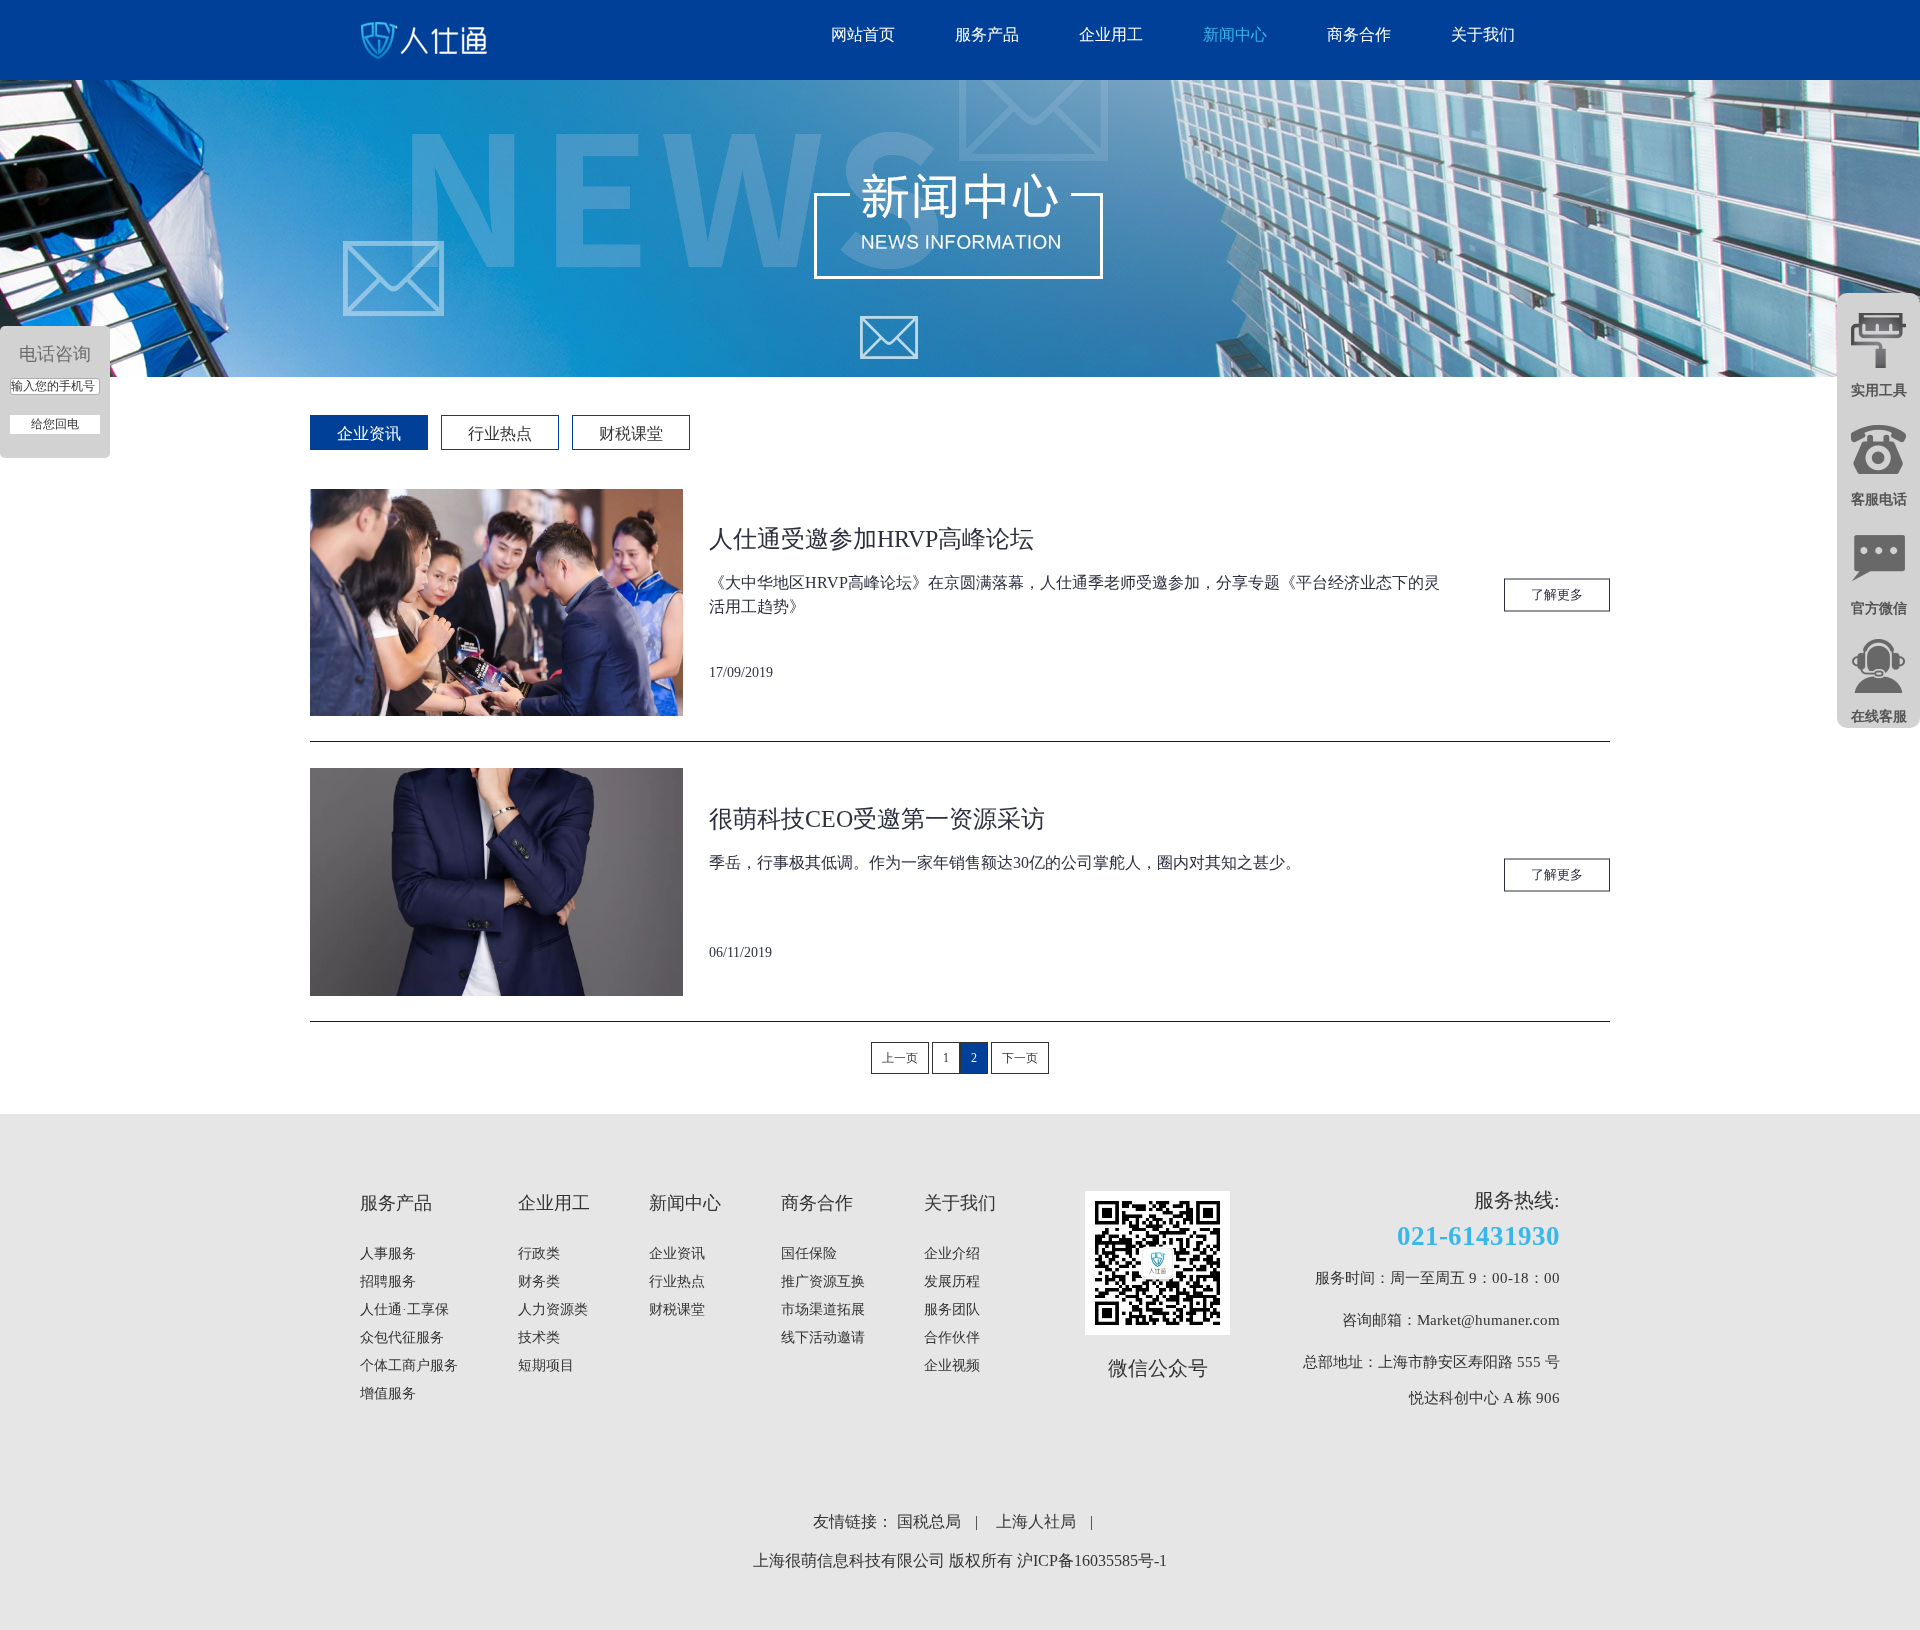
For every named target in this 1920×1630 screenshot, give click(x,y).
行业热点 (500, 433)
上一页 (900, 1058)
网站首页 (863, 34)
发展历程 (952, 1281)
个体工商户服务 (409, 1365)
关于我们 (1483, 34)
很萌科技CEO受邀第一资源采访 (877, 819)
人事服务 (388, 1253)
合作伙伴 (952, 1337)
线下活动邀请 (823, 1337)
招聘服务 (388, 1281)
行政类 (539, 1253)
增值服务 (388, 1393)
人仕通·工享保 (404, 1309)
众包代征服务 (402, 1337)
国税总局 (929, 1521)
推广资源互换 (823, 1281)
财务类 (539, 1281)
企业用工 (1111, 34)
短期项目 (546, 1365)
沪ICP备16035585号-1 (1092, 1560)
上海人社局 (1036, 1521)
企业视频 (952, 1365)
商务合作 (1359, 34)
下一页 (1020, 1058)
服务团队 (952, 1309)
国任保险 (809, 1253)
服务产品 (987, 34)
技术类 (539, 1337)
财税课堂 (631, 433)
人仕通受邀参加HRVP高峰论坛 (871, 539)
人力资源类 (553, 1309)
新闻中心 (1235, 34)
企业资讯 (369, 433)
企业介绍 (952, 1253)
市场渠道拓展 (823, 1309)
